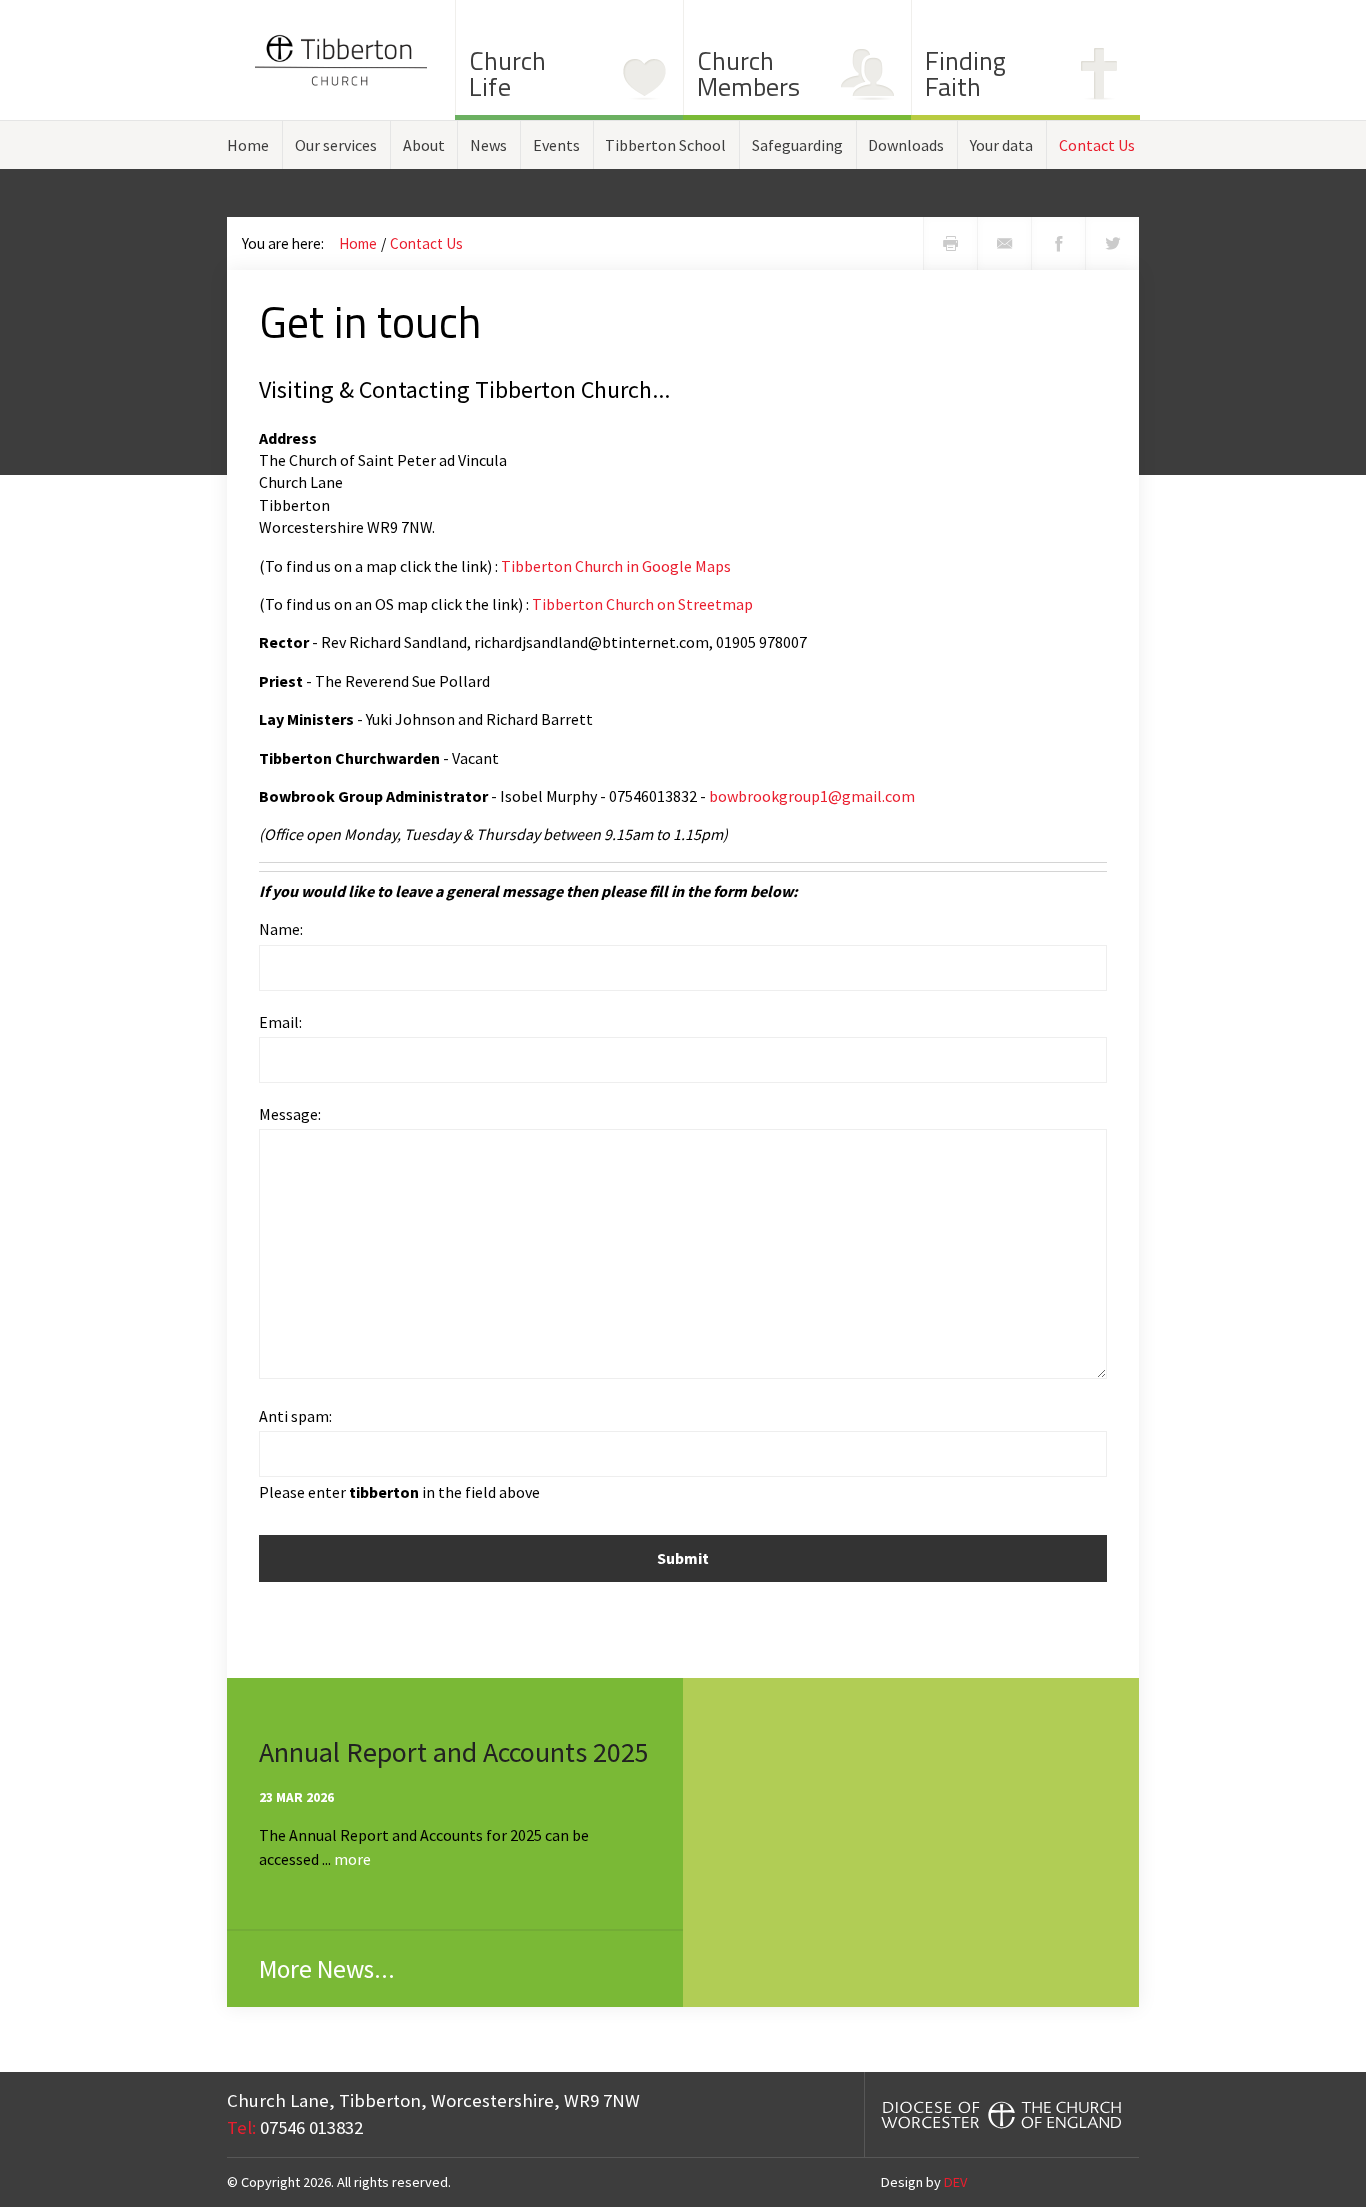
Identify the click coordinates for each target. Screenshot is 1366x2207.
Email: (280, 1022)
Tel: (241, 2127)
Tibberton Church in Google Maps (616, 566)
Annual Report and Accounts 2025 (454, 1752)
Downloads (906, 145)
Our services (336, 145)
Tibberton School (665, 145)
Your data (1001, 145)
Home (248, 145)
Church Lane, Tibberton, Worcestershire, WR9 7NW (433, 2100)
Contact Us (1097, 145)
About (424, 145)
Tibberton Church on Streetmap (642, 604)
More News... (327, 1969)
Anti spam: (295, 1416)
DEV (955, 2182)
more (352, 1859)
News (488, 145)
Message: (290, 1114)
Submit (683, 1558)
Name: (281, 929)
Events (556, 145)
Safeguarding (797, 145)
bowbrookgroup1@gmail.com (812, 796)
